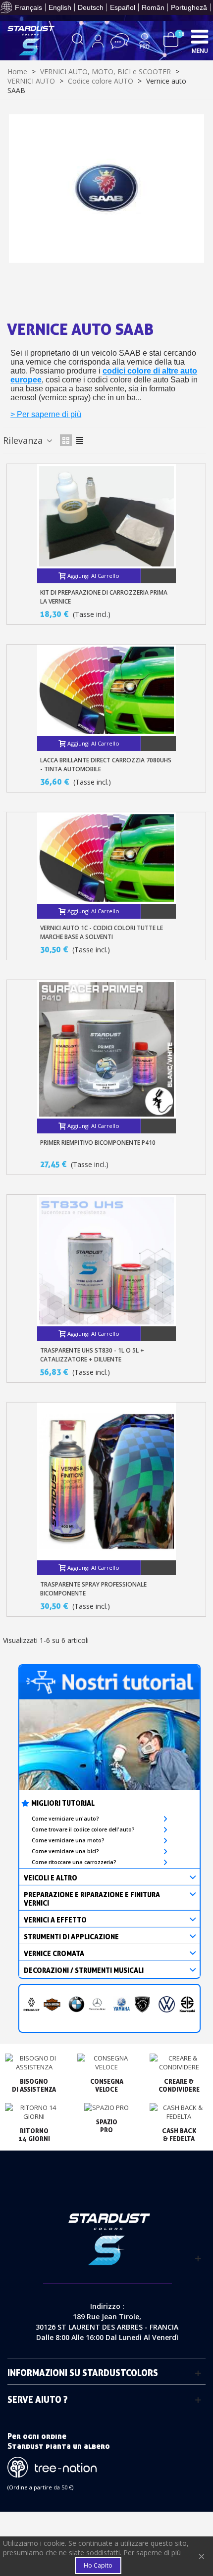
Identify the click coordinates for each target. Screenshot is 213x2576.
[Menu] (200, 36)
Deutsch (91, 7)
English (60, 7)
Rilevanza (24, 440)
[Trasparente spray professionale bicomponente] (106, 1481)
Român (153, 7)
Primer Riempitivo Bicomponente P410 (98, 1143)
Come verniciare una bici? (65, 1851)
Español (123, 7)
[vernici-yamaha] (122, 2005)
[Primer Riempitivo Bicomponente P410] (106, 1049)
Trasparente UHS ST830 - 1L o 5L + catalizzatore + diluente (92, 1355)
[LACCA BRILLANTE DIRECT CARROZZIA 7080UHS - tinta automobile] (106, 690)
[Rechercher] (78, 41)
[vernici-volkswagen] (167, 2005)
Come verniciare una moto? (68, 1840)
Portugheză (189, 7)
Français (28, 7)
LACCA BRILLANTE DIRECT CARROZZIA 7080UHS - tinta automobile (106, 765)
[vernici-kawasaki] (187, 2005)
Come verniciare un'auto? (65, 1819)
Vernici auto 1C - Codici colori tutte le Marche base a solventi (102, 932)
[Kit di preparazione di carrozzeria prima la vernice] (106, 516)
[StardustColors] (31, 41)
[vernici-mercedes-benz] (97, 2005)
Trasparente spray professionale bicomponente (93, 1589)
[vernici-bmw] (77, 2005)
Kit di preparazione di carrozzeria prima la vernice (104, 597)
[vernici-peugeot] (142, 2005)
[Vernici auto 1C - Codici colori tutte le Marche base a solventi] (106, 858)
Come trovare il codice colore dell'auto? (83, 1829)
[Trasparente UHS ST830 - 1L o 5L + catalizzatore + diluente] (106, 1261)
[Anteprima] (159, 576)
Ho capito (98, 2565)
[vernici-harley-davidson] (52, 2005)
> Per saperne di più (46, 414)
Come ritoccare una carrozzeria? (74, 1862)
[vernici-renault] (32, 2005)
